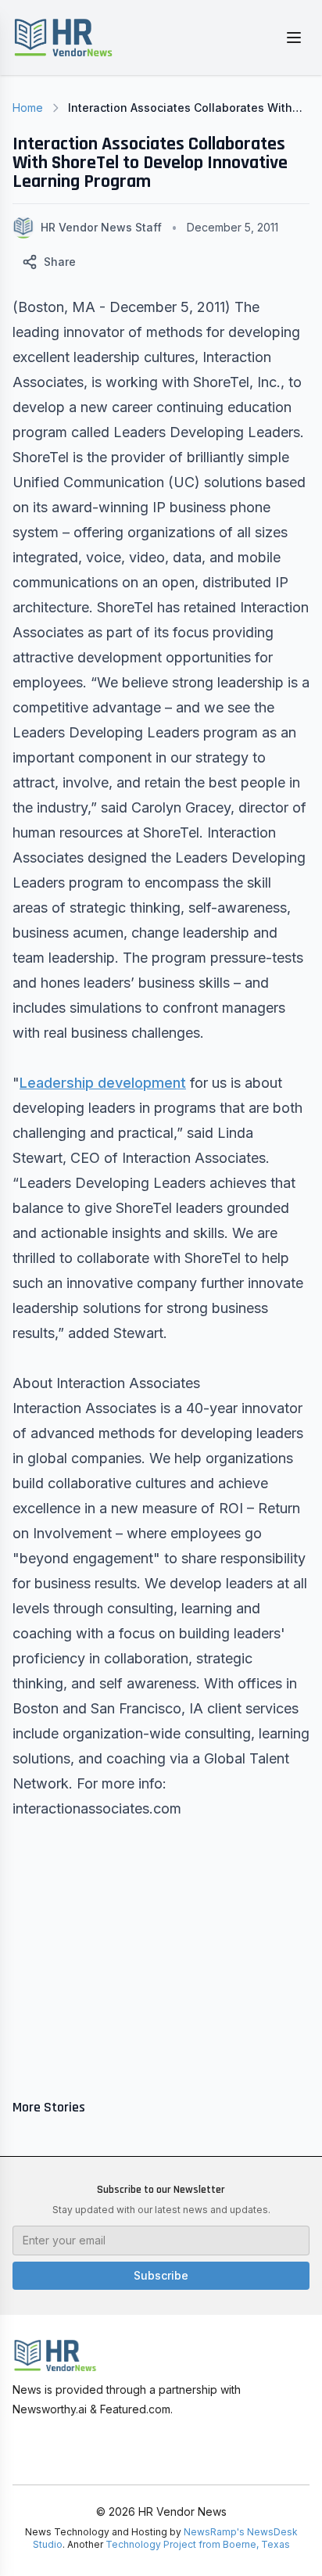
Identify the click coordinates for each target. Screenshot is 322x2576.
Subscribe (161, 2275)
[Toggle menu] (294, 38)
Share (60, 262)
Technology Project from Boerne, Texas (198, 2544)
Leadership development (103, 1083)
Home (28, 108)
